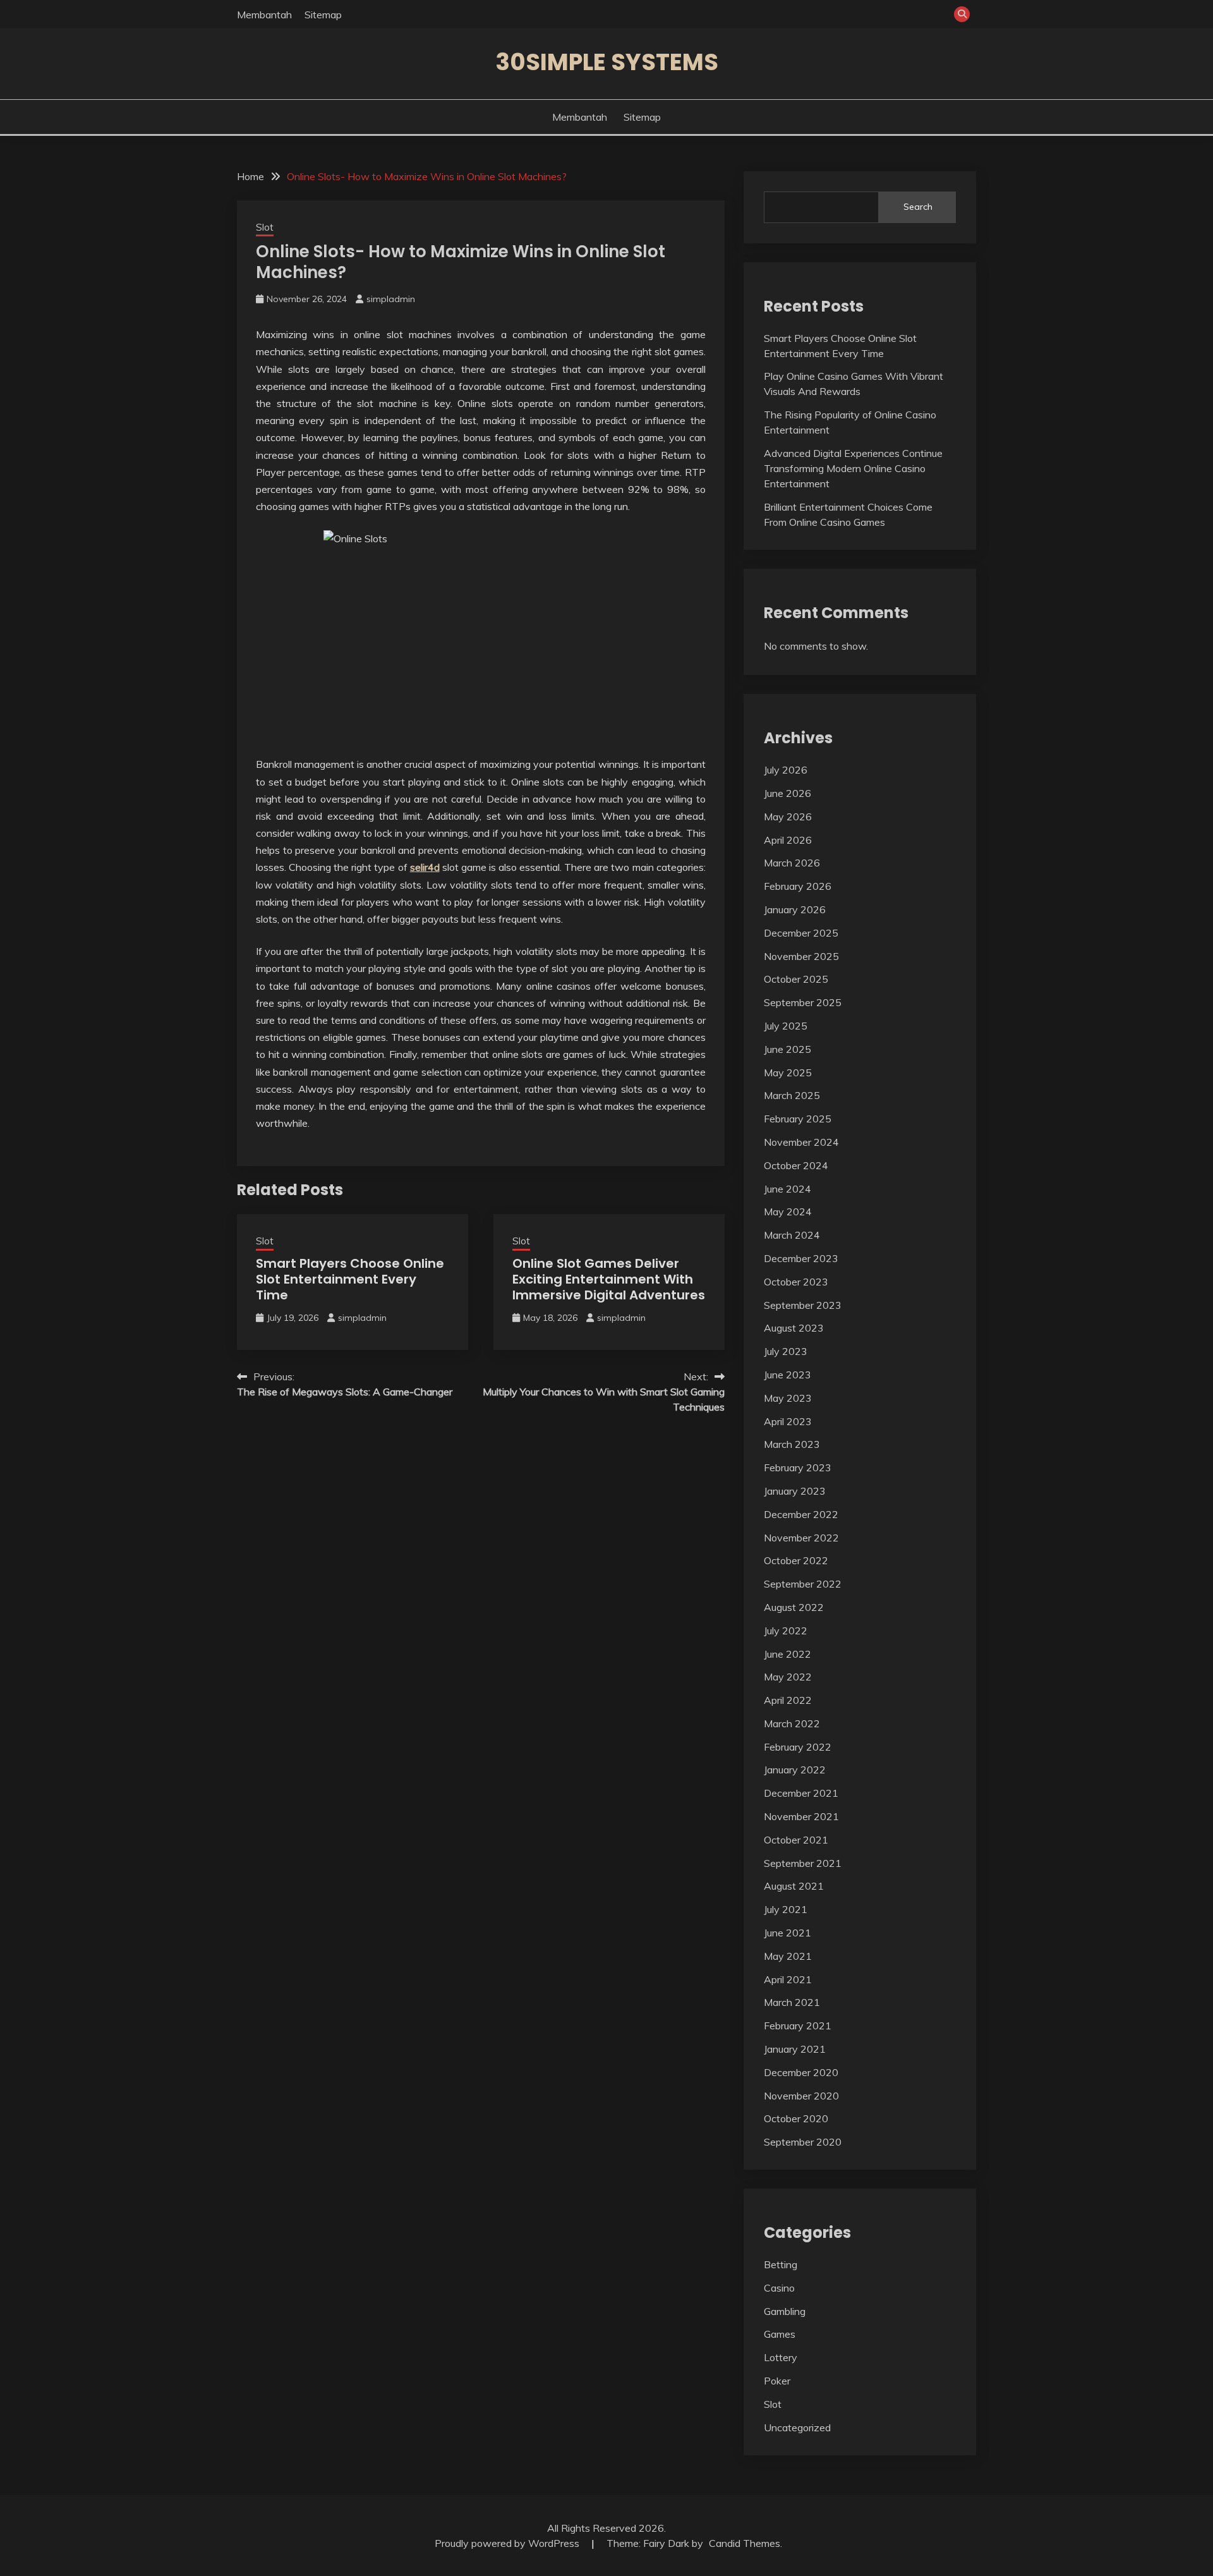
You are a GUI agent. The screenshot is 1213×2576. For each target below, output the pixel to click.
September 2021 (803, 1863)
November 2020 (801, 2096)
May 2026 (788, 817)
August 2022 (794, 1607)
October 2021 (796, 1840)
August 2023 (794, 1328)
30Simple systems (607, 62)
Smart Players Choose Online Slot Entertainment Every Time (350, 1279)
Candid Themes (745, 2543)
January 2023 (795, 1491)
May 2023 (788, 1398)
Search (918, 207)
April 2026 (788, 840)
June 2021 (788, 1933)
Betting (781, 2264)
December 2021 (801, 1793)
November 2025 (801, 956)
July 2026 (786, 770)
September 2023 (803, 1305)
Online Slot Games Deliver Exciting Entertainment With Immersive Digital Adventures (609, 1279)
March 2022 (792, 1723)
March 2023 (792, 1444)
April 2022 (788, 1700)
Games (780, 2334)
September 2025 (803, 1002)
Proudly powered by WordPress (508, 2543)
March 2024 (792, 1235)
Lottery (781, 2357)
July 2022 (786, 1631)
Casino (779, 2288)
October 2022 (796, 1560)
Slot (265, 227)
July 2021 (786, 1909)
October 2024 (796, 1165)
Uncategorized (797, 2427)
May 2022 (788, 1677)
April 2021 (788, 1979)
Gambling (785, 2311)
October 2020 (796, 2118)
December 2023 (801, 1258)
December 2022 (801, 1514)
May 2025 (788, 1072)
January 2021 (795, 2049)
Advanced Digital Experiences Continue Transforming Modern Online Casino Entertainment (853, 468)
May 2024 (788, 1212)
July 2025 (786, 1026)
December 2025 (801, 933)
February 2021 (798, 2026)
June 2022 (788, 1654)
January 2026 (795, 909)
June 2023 (788, 1375)
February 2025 (798, 1119)
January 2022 (795, 1770)
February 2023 (798, 1467)
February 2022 (798, 1747)
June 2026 (788, 793)
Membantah (264, 15)
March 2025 (792, 1095)
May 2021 (788, 1956)
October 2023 (796, 1282)
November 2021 (801, 1816)
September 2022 (803, 1584)
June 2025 (788, 1049)
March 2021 (792, 2002)
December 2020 (801, 2072)
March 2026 (792, 863)
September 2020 (803, 2142)
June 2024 (788, 1189)
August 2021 (794, 1886)
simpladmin (391, 299)
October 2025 (796, 979)
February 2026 (798, 886)
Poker (777, 2381)
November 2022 (801, 1538)
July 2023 (786, 1351)
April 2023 (788, 1421)
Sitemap (323, 15)
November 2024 (801, 1142)
